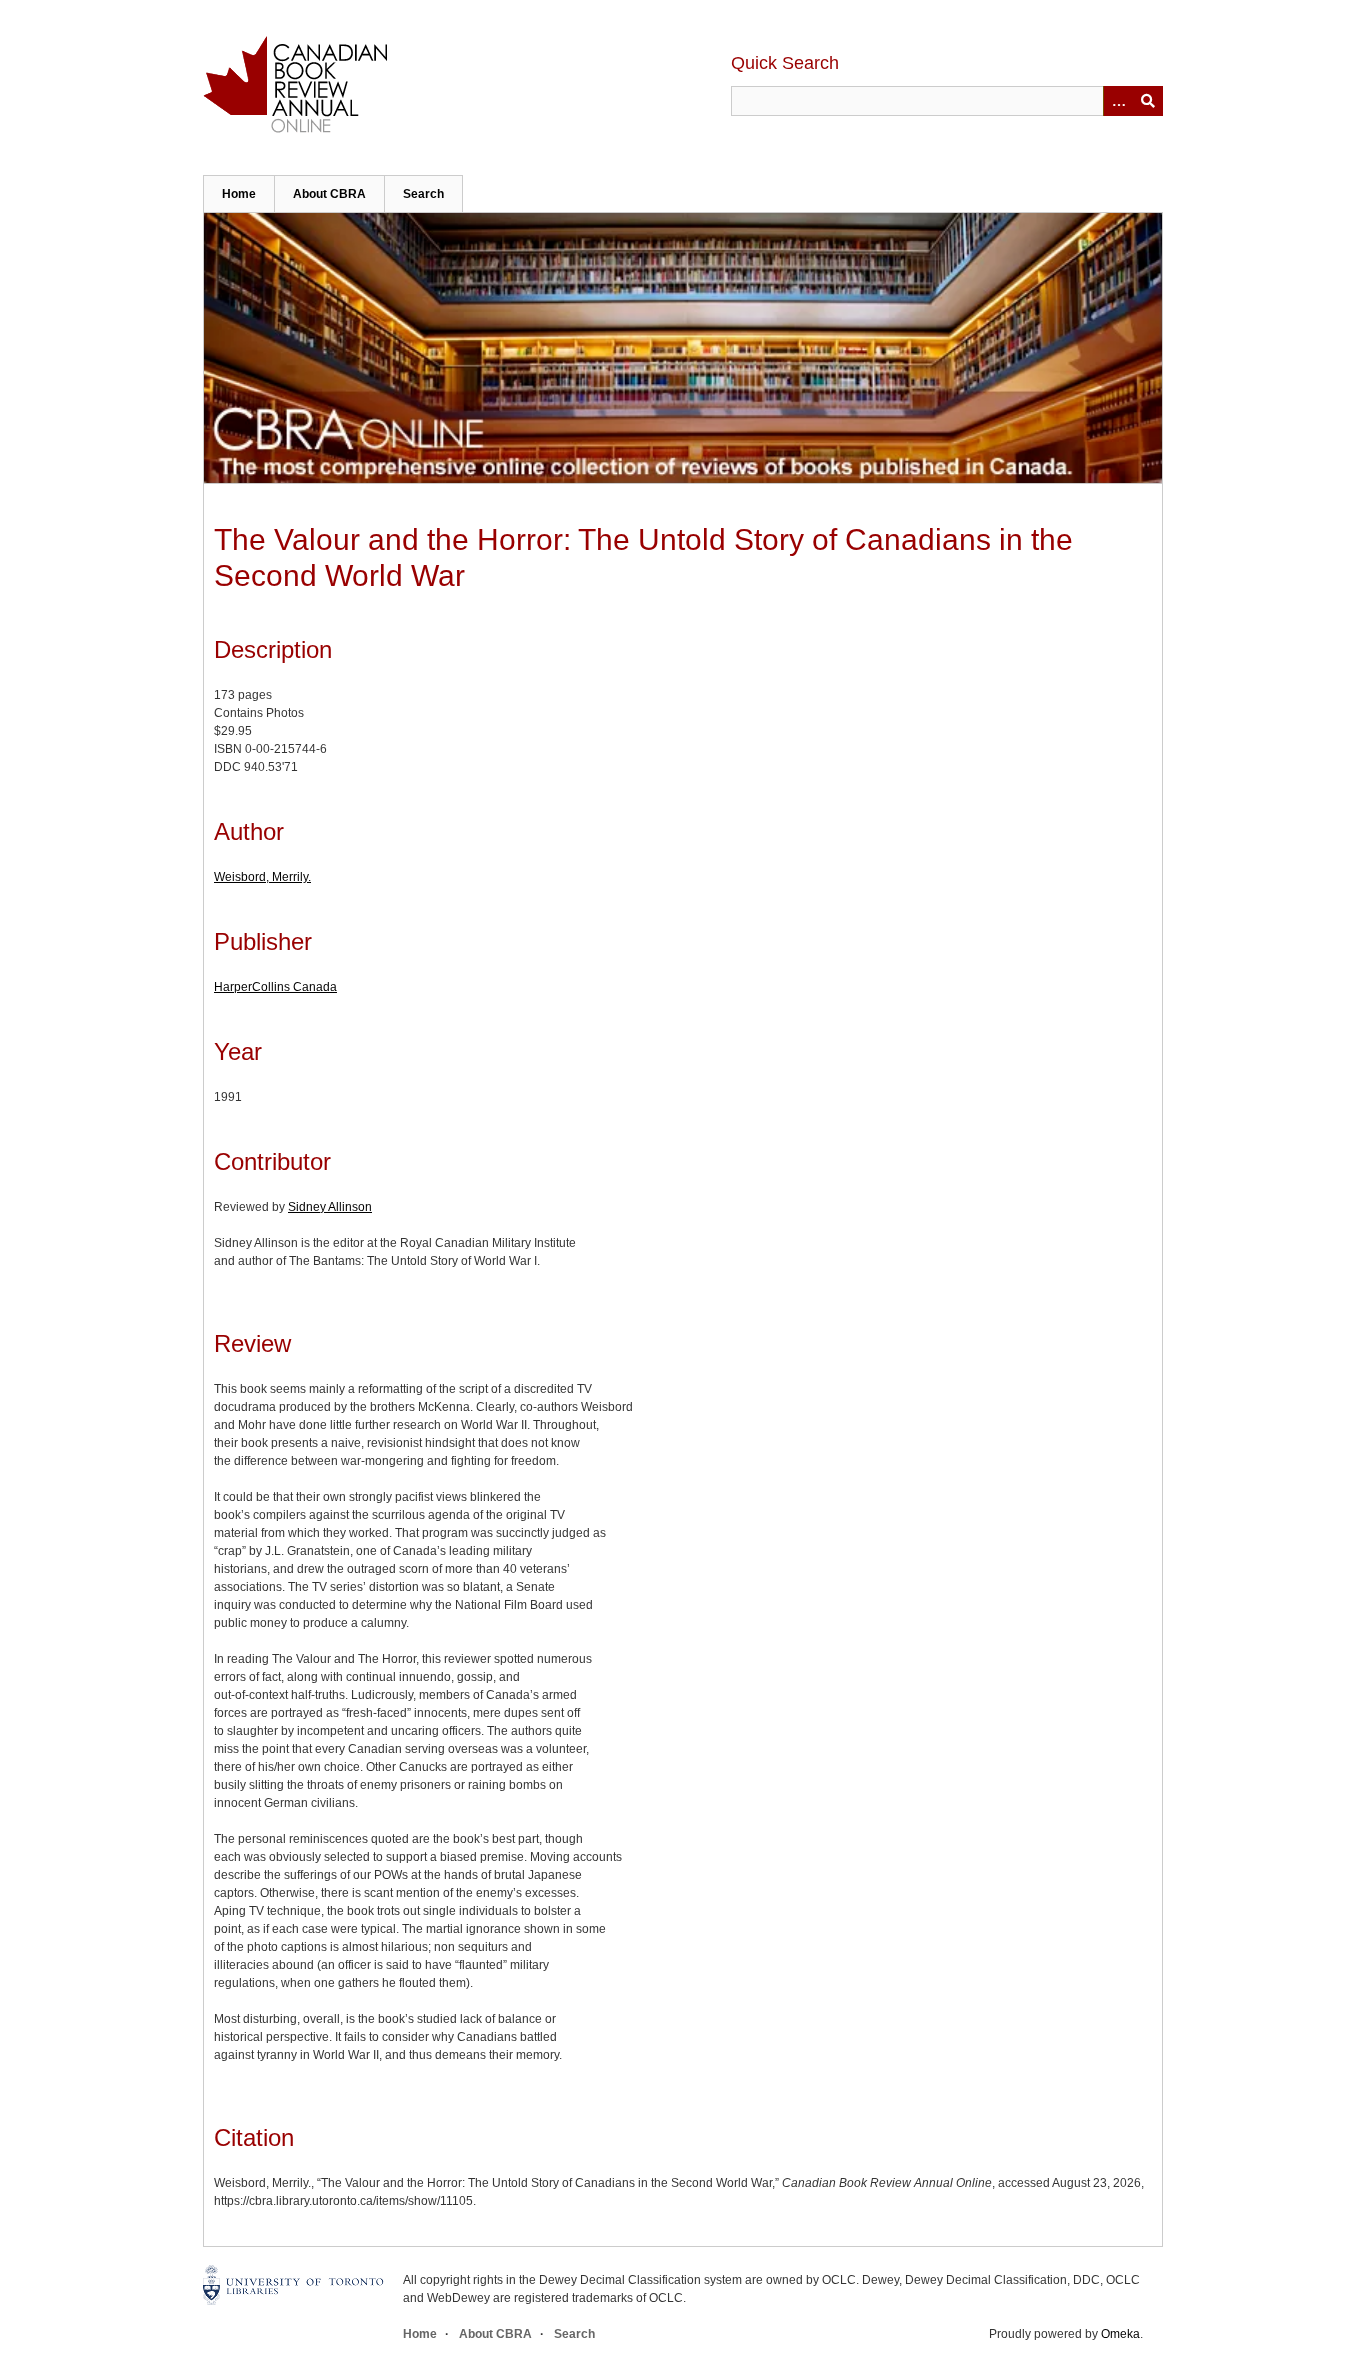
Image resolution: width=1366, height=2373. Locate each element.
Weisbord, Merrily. (262, 877)
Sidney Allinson (330, 1207)
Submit (1148, 101)
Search (423, 194)
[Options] (1118, 101)
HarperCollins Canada (275, 987)
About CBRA (329, 194)
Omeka (1120, 2334)
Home (239, 194)
